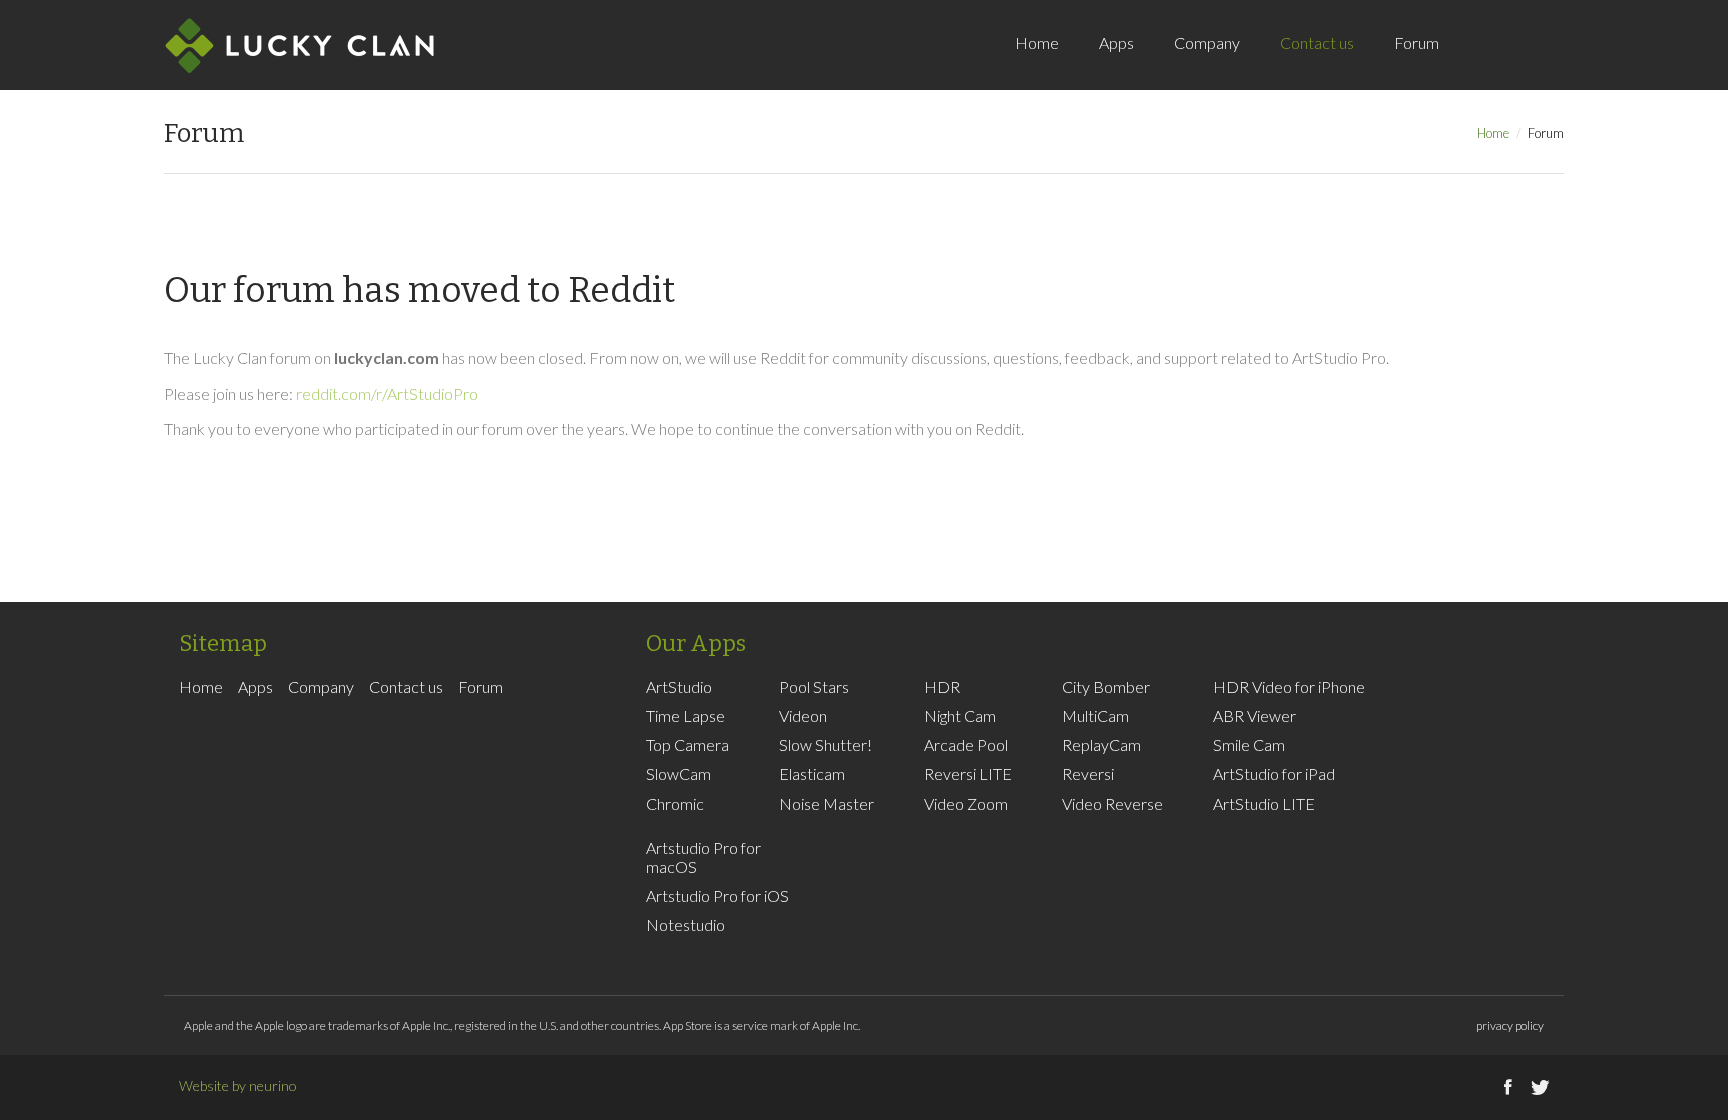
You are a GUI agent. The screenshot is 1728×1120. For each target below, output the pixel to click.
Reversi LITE (968, 773)
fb (1509, 64)
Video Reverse (1112, 803)
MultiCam (1095, 715)
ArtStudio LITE (1264, 803)
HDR (942, 686)
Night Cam (960, 715)
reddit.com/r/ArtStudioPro (387, 393)
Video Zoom (966, 803)
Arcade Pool (966, 744)
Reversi (1088, 773)
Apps (1116, 42)
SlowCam (678, 773)
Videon (803, 715)
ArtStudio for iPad (1274, 773)
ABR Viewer (1254, 715)
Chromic (675, 803)
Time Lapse (685, 715)
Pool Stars (814, 686)
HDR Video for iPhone (1289, 686)
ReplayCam (1101, 744)
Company (1207, 42)
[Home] (299, 45)
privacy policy (1510, 1025)
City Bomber (1106, 686)
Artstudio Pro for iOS (717, 895)
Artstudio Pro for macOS (703, 857)
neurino (273, 1085)
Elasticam (812, 773)
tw (1539, 64)
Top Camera (687, 744)
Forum (1416, 42)
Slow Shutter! (825, 744)
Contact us (1317, 42)
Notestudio (685, 924)
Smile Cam (1249, 744)
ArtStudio (679, 686)
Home (1037, 42)
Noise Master (826, 803)
